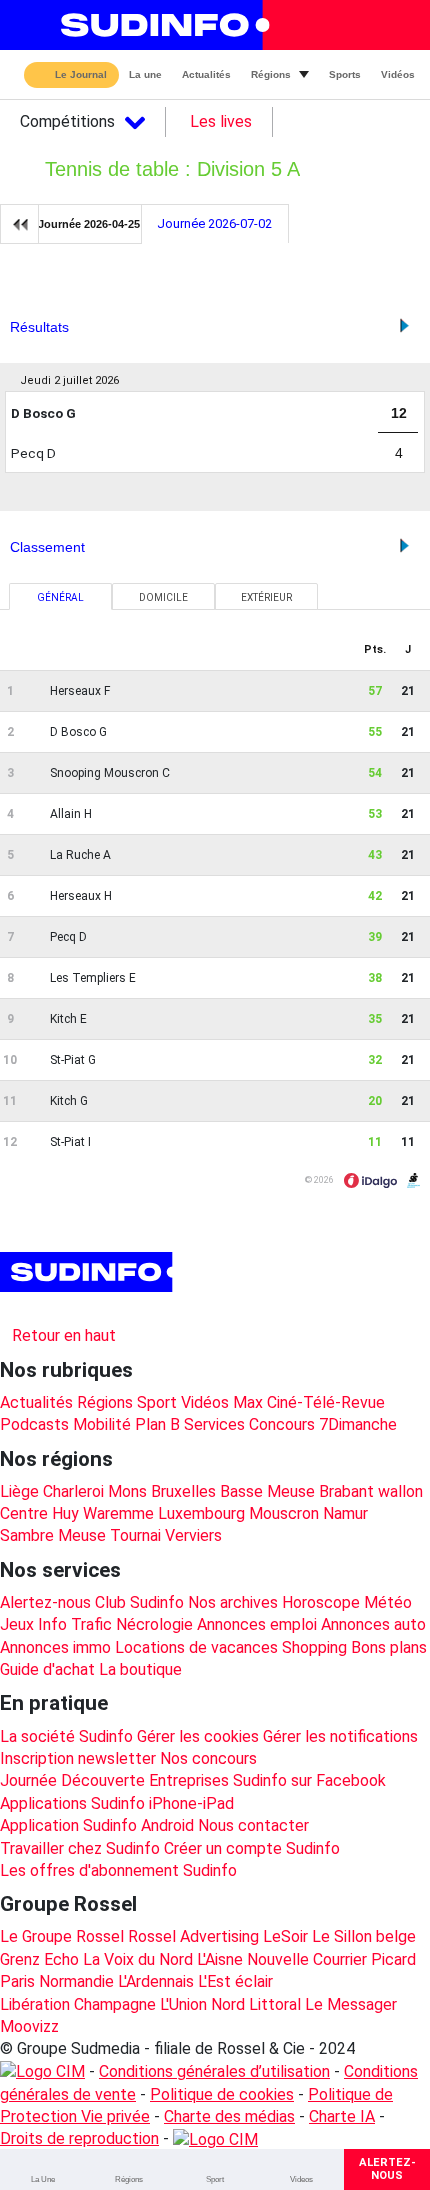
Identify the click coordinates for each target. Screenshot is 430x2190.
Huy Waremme (103, 1513)
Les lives (221, 121)
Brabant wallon (371, 1491)
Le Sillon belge (364, 1936)
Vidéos (205, 1402)
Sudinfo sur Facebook (309, 1780)
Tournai (135, 1535)
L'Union (183, 2004)
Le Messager (351, 2004)
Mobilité (102, 1424)
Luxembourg (201, 1513)
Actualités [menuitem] (206, 74)
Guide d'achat (47, 1669)
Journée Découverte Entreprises (114, 1780)
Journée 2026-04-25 (89, 224)
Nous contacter (253, 1825)
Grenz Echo (39, 1959)
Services (214, 1424)
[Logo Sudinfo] (158, 25)
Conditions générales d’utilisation (214, 2071)
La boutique (140, 1669)
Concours (282, 1424)
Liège (19, 1491)
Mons (127, 1491)
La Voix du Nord (138, 1959)
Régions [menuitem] (271, 74)
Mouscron (284, 1513)
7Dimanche (358, 1424)
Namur (345, 1513)
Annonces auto (373, 1624)
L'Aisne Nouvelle (253, 1959)
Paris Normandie (57, 1981)
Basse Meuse (267, 1491)
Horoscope (321, 1602)
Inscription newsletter (78, 1758)
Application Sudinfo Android (97, 1825)
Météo (388, 1602)
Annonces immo (55, 1647)
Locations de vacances (196, 1647)
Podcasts (34, 1424)
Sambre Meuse (53, 1535)
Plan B (157, 1424)
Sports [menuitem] (345, 74)
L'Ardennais (156, 1981)
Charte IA (342, 2116)
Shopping (314, 1647)
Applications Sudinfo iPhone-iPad (117, 1803)
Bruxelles (183, 1491)
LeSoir (285, 1936)
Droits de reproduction (79, 2138)
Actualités (36, 1402)
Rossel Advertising (193, 1936)
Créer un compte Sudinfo (252, 1848)
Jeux (17, 1624)
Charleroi (73, 1491)
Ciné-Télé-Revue (326, 1402)
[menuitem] (43, 2169)
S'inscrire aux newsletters (108, 1309)
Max (248, 1402)
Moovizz (29, 2026)
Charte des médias (229, 2116)
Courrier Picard (364, 1959)
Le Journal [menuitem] (81, 75)
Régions (105, 1402)
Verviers (193, 1535)
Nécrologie (154, 1624)
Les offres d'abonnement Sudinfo (118, 1870)
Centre (24, 1513)
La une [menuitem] (145, 74)
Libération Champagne (78, 2004)
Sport (157, 1402)
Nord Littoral (256, 2004)
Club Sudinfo (139, 1602)
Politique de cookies (222, 2094)
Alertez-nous (45, 1602)
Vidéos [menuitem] (398, 74)
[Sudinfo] (89, 1272)
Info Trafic (75, 1624)
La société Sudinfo (66, 1736)
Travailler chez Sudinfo (80, 1848)
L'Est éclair (235, 1981)
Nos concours (208, 1758)
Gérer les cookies (198, 1736)
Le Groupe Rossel (62, 1936)
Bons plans (389, 1647)
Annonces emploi (257, 1624)
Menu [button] (31, 25)
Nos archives (233, 1602)
